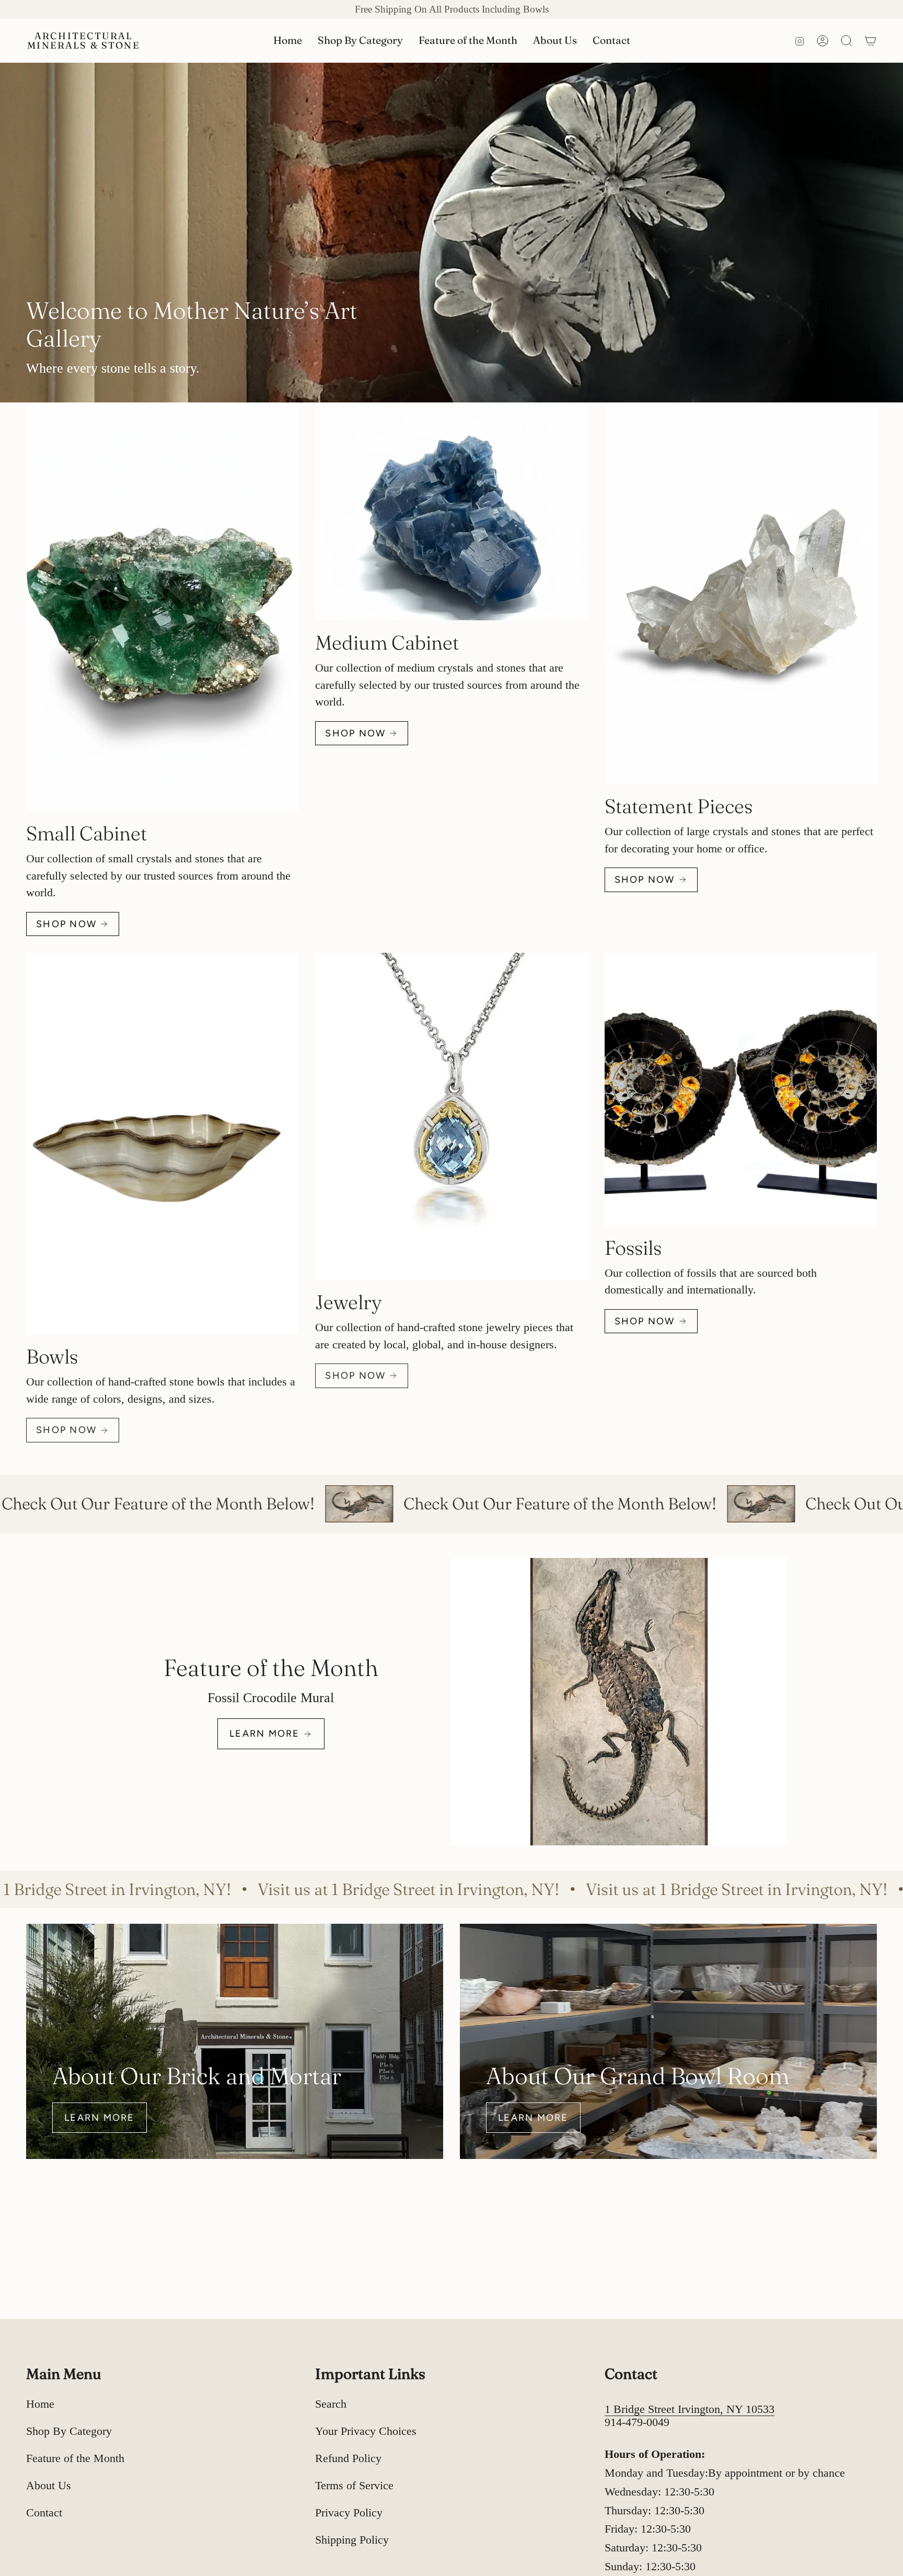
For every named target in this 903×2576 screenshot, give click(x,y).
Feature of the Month (75, 2458)
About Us (49, 2486)
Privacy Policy (349, 2513)
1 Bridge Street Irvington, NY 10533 (690, 2409)
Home (40, 2404)
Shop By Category (69, 2431)
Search (331, 2404)
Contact (44, 2513)
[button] (360, 41)
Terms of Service (354, 2486)
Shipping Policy (352, 2540)
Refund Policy (348, 2458)
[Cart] (871, 41)
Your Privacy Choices (366, 2431)
